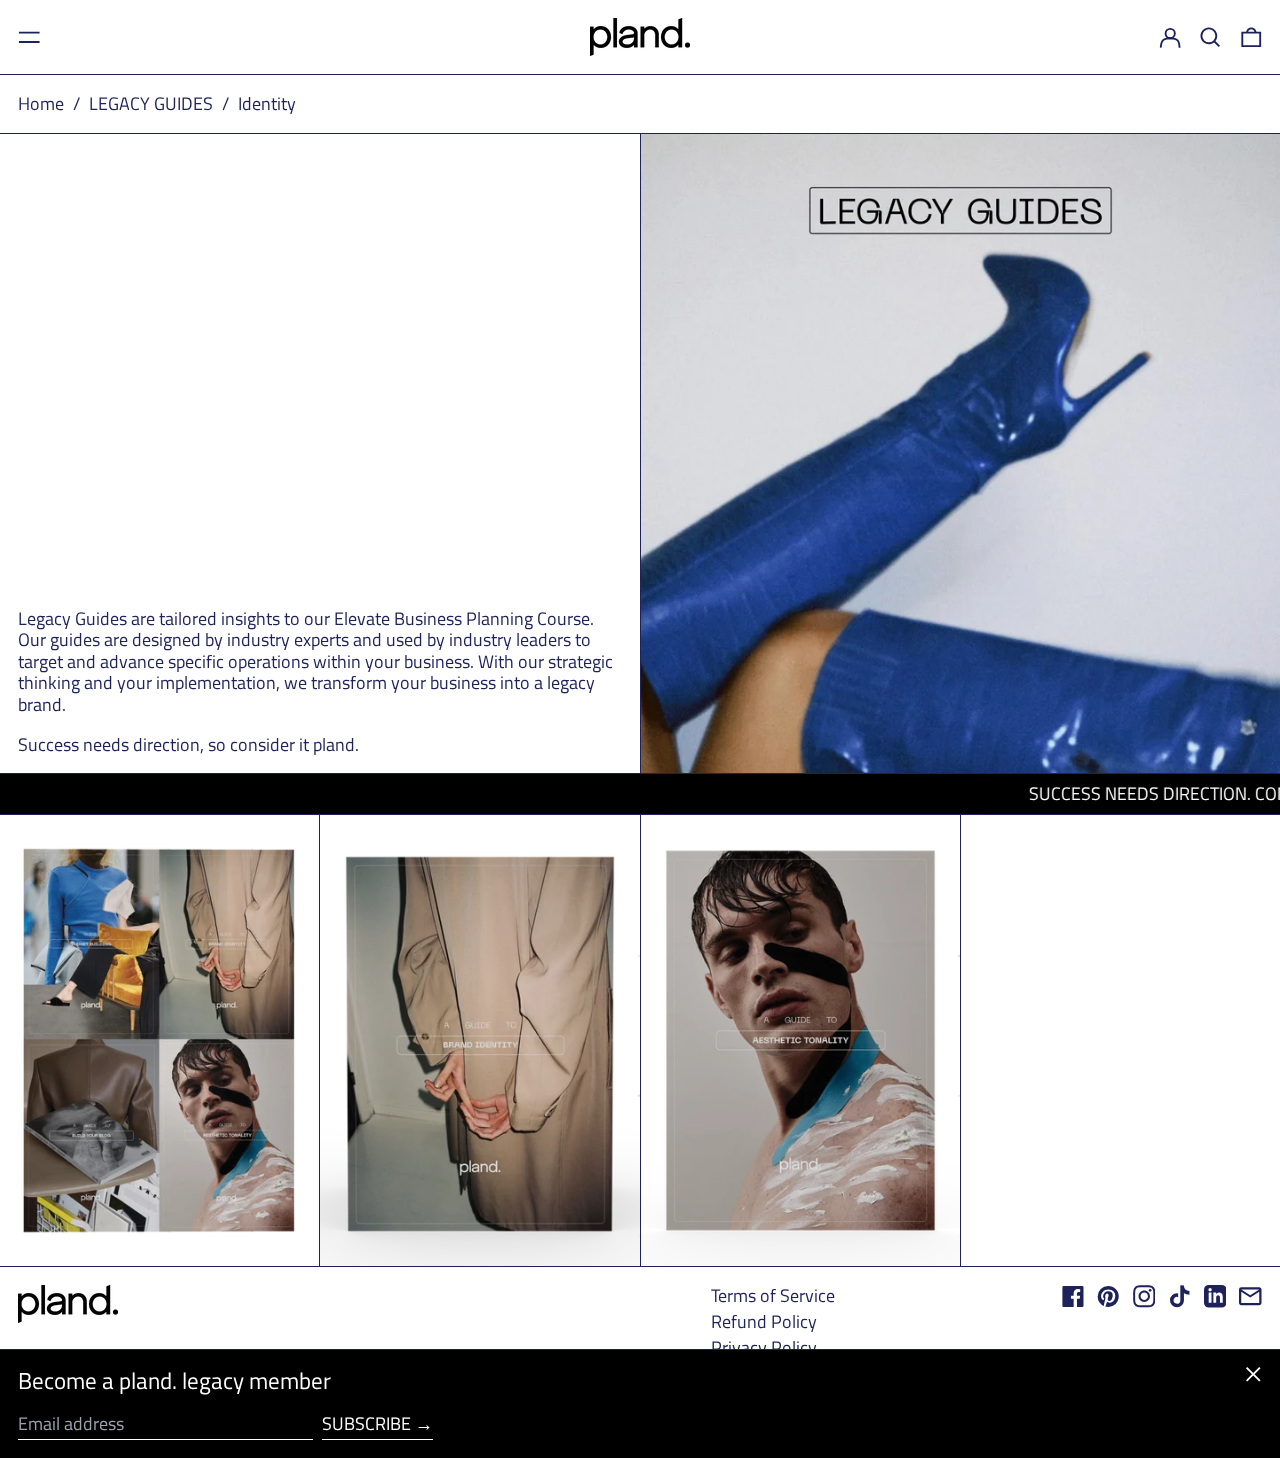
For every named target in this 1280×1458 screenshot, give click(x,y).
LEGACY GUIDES (151, 103)
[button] (1210, 37)
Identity (267, 103)
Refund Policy (764, 1321)
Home (41, 103)
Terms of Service (773, 1295)
